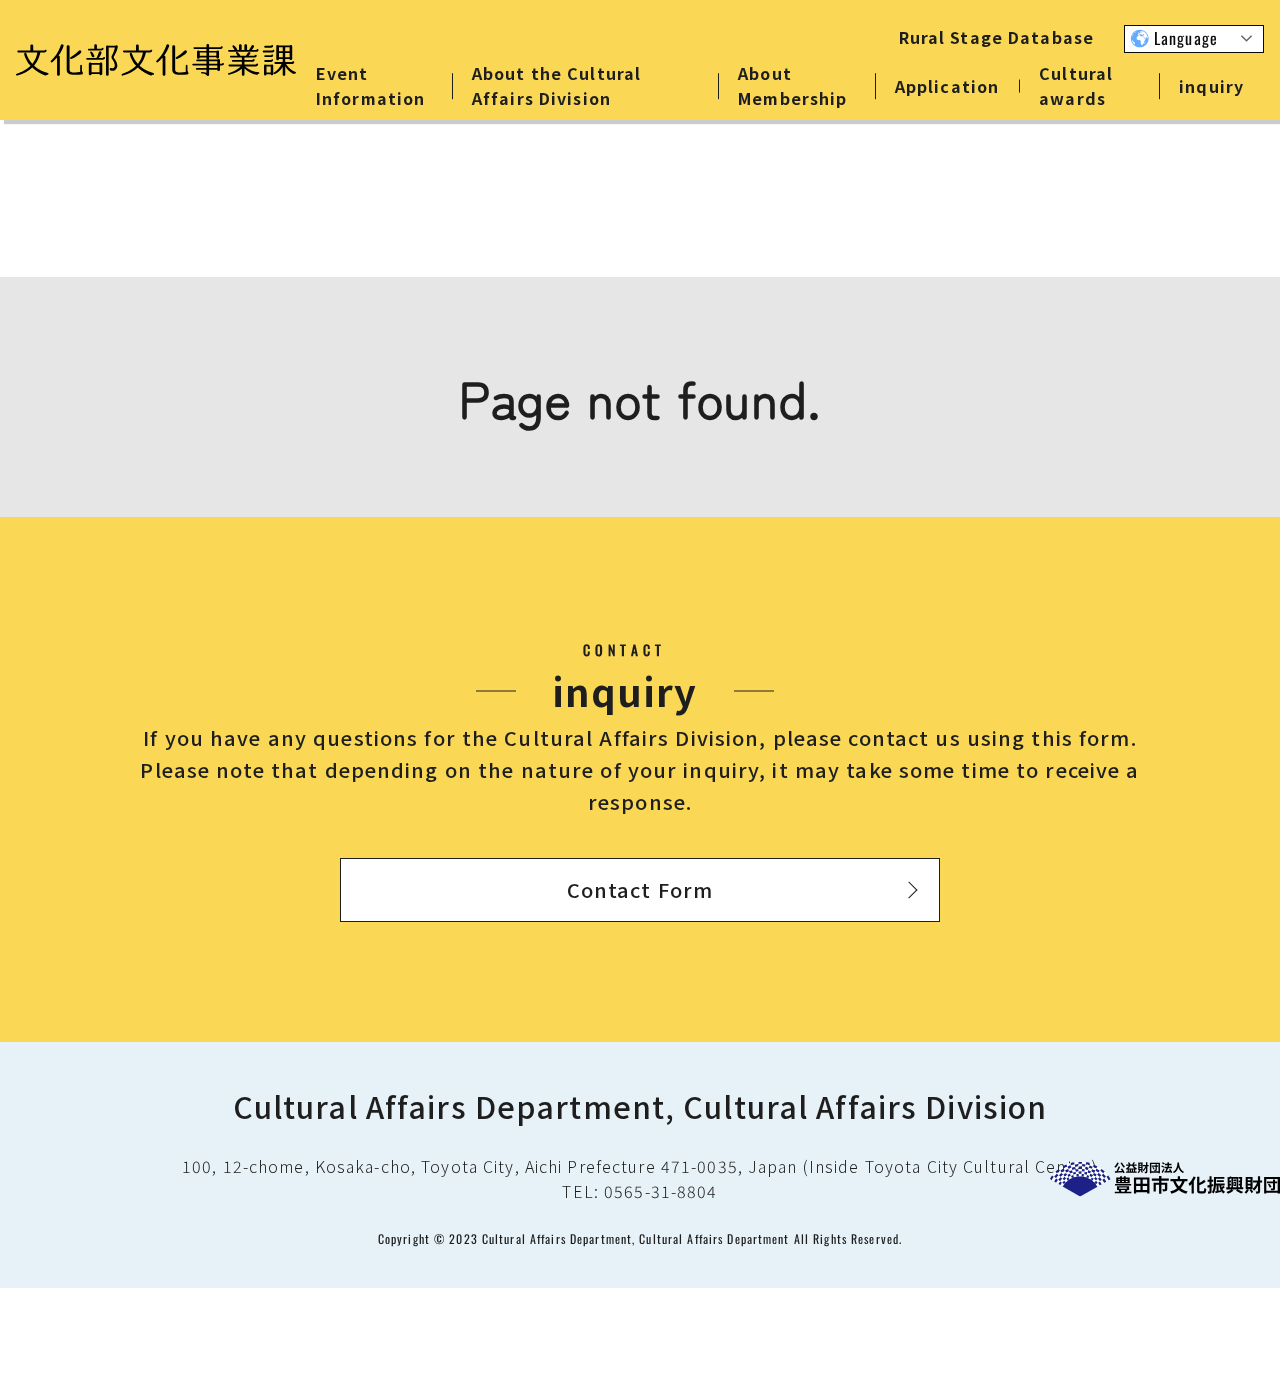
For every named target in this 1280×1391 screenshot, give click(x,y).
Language (1186, 38)
